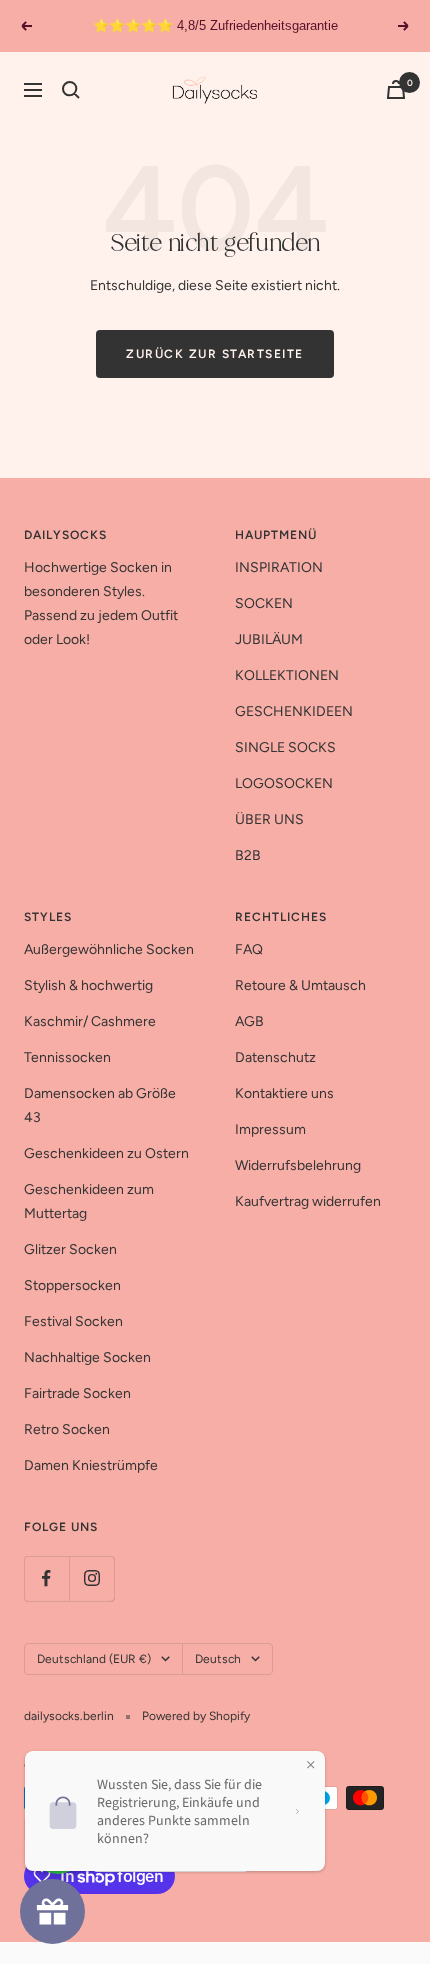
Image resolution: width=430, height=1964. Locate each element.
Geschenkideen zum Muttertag (89, 1201)
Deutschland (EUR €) (94, 1659)
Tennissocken (67, 1057)
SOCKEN (264, 603)
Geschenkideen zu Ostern (106, 1153)
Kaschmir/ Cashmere (90, 1021)
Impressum (270, 1129)
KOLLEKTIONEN (287, 675)
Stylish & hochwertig (88, 985)
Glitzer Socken (70, 1249)
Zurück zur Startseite (215, 354)
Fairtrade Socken (77, 1393)
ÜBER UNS (269, 819)
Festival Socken (73, 1321)
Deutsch (218, 1659)
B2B (248, 855)
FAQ (249, 949)
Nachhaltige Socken (87, 1357)
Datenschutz (275, 1057)
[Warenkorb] (396, 89)
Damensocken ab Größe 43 (100, 1105)
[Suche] (71, 90)
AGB (249, 1021)
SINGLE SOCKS (285, 747)
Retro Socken (67, 1429)
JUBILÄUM (269, 639)
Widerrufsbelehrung (298, 1165)
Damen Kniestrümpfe (91, 1465)
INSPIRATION (279, 567)
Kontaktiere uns (284, 1093)
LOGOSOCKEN (284, 783)
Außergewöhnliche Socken (109, 949)
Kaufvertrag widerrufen (308, 1201)
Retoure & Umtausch (300, 985)
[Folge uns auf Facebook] (46, 1578)
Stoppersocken (72, 1285)
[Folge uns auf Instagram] (91, 1578)
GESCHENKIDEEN (294, 711)
